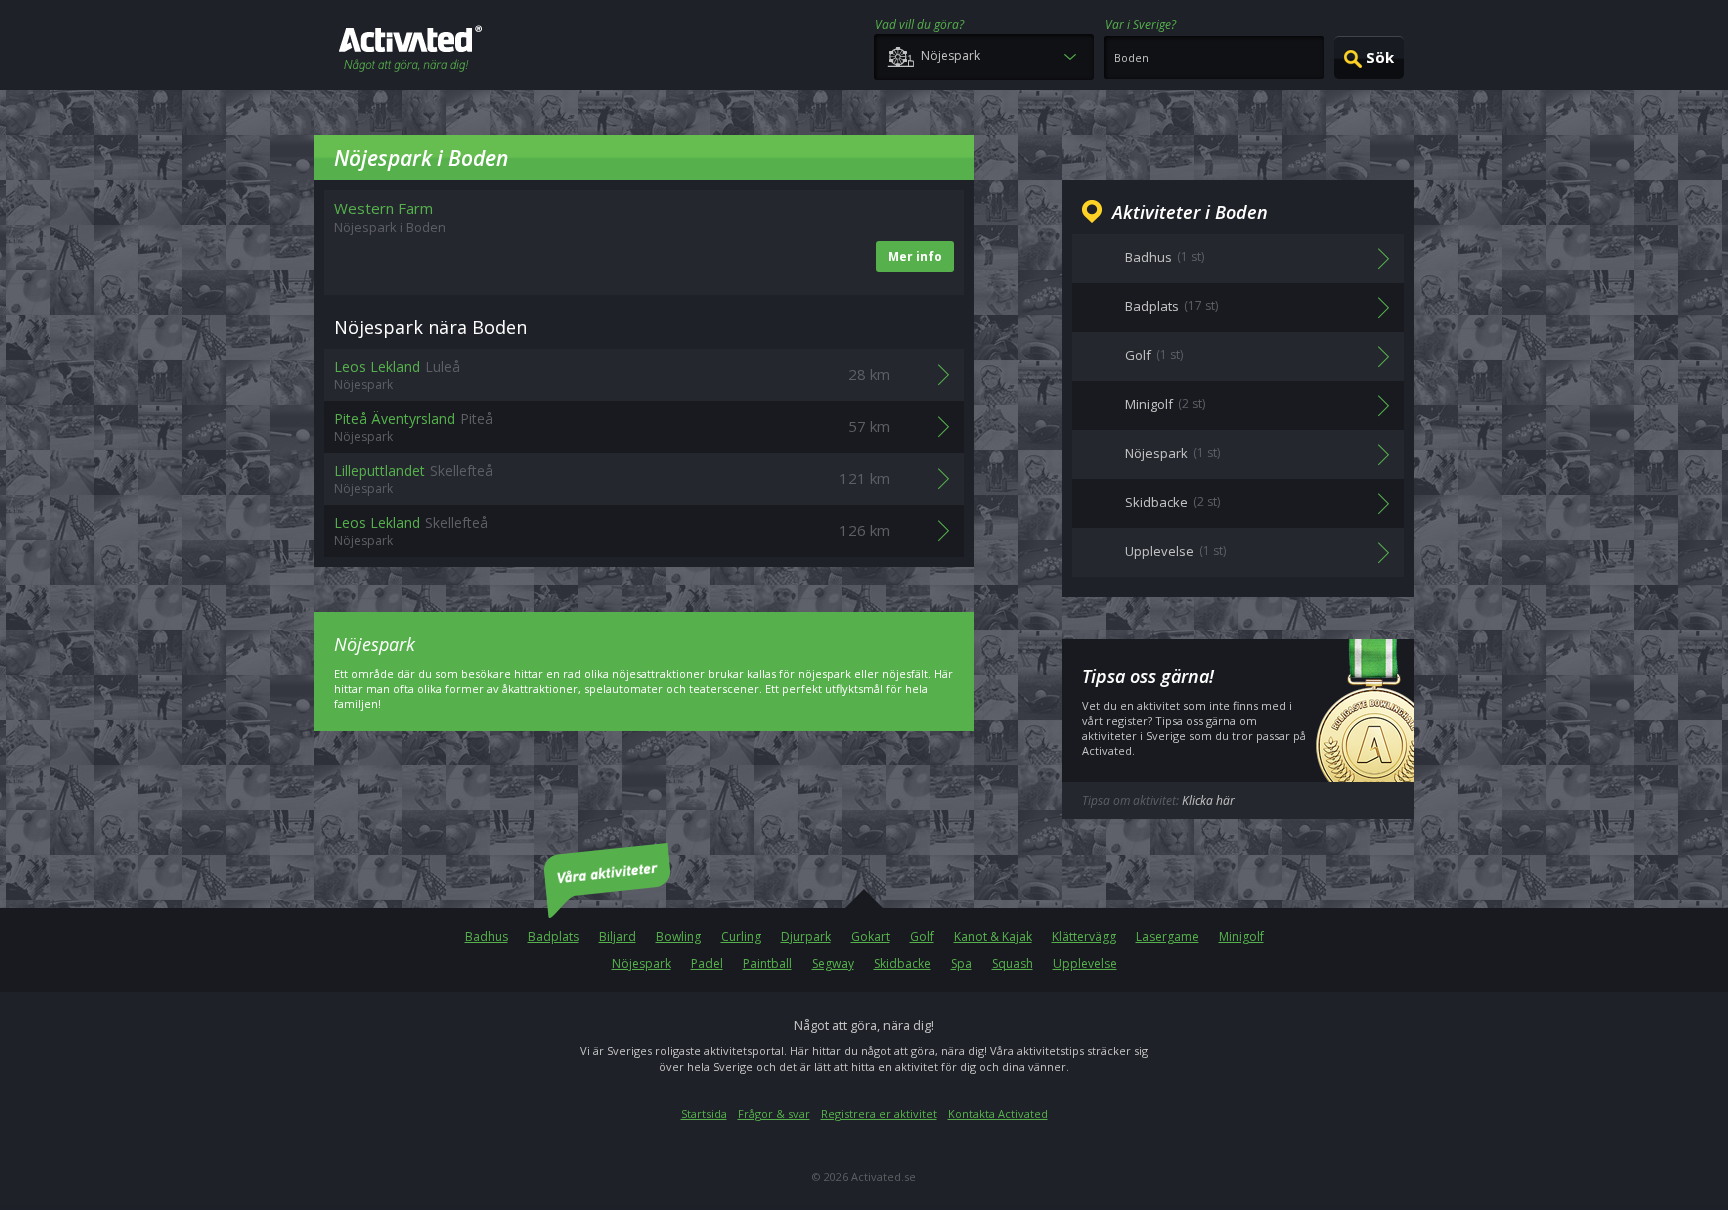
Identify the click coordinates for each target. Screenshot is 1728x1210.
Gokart (870, 936)
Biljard (617, 936)
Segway (833, 963)
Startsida (704, 1113)
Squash (1012, 963)
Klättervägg (1084, 936)
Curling (741, 936)
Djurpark (806, 936)
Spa (961, 963)
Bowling (678, 936)
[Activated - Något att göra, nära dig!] (410, 50)
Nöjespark (641, 963)
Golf (922, 936)
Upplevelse (1085, 963)
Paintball (767, 963)
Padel (707, 963)
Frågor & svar (774, 1113)
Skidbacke (902, 963)
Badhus (486, 936)
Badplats (553, 936)
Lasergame (1167, 936)
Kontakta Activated (998, 1113)
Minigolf (1241, 936)
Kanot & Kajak (993, 936)
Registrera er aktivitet (879, 1113)
